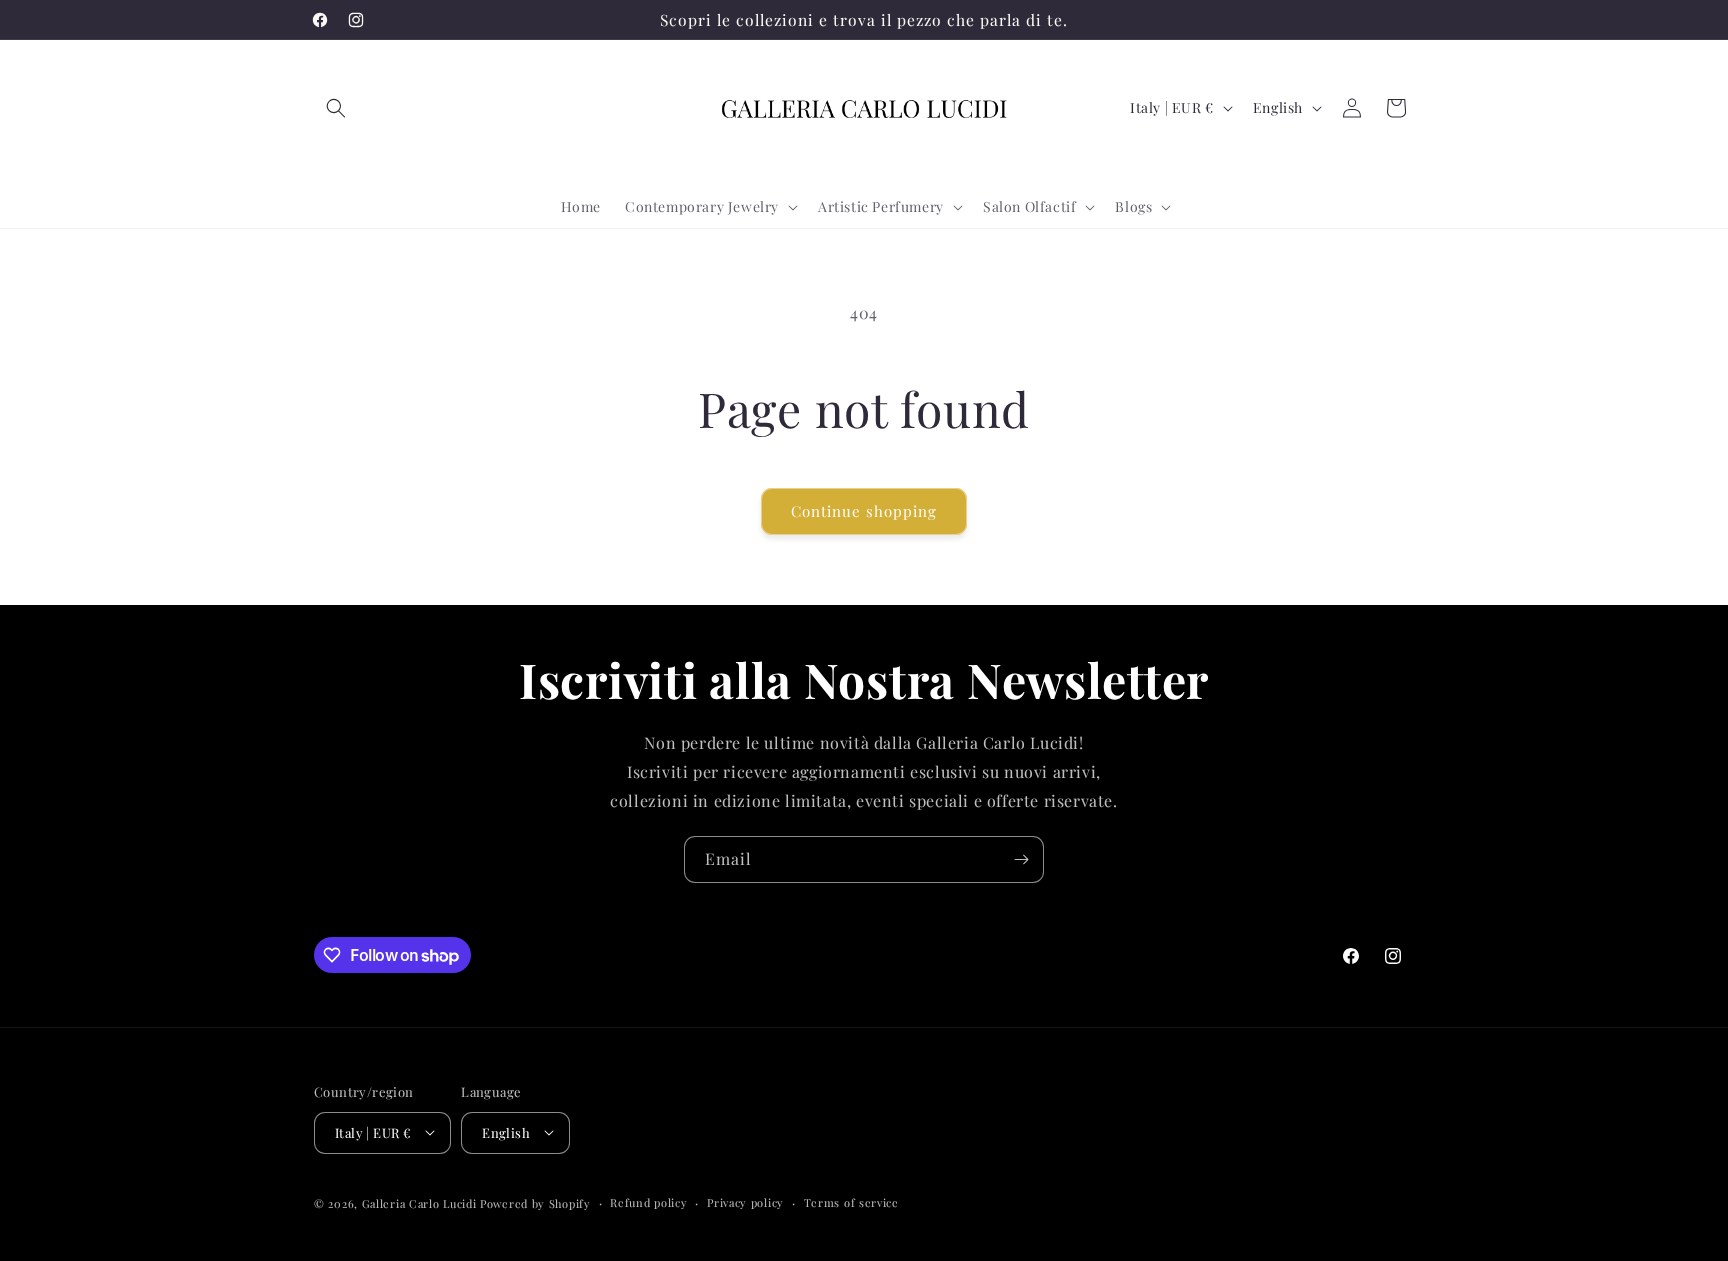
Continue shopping (864, 511)
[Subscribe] (1021, 859)
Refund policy (648, 1201)
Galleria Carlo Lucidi (419, 1202)
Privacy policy (745, 1201)
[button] (336, 108)
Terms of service (851, 1201)
